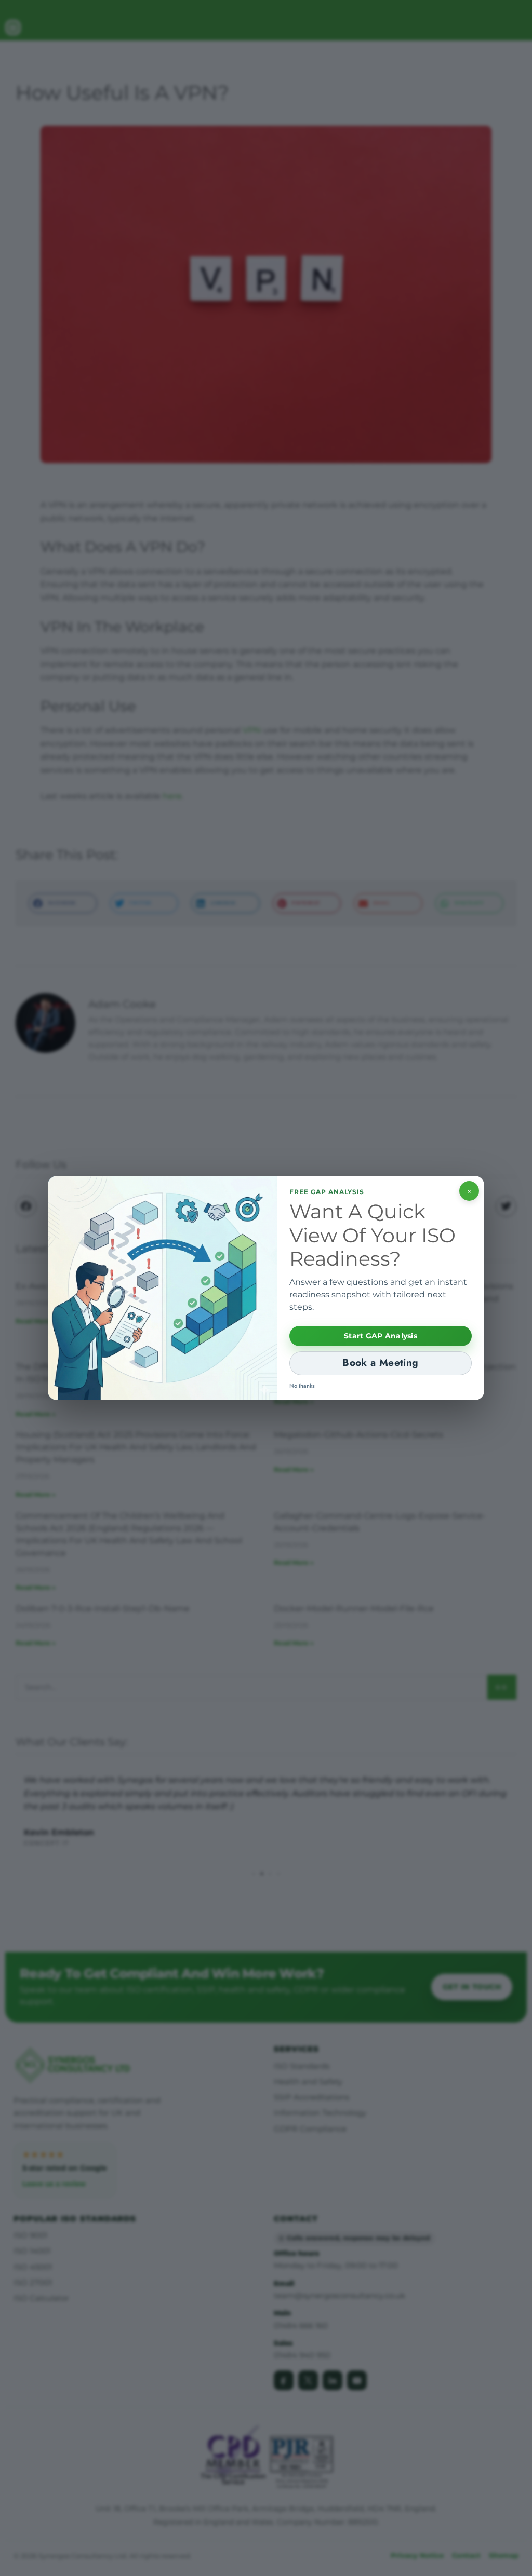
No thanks (302, 1386)
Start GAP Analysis (381, 1336)
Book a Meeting (380, 1362)
